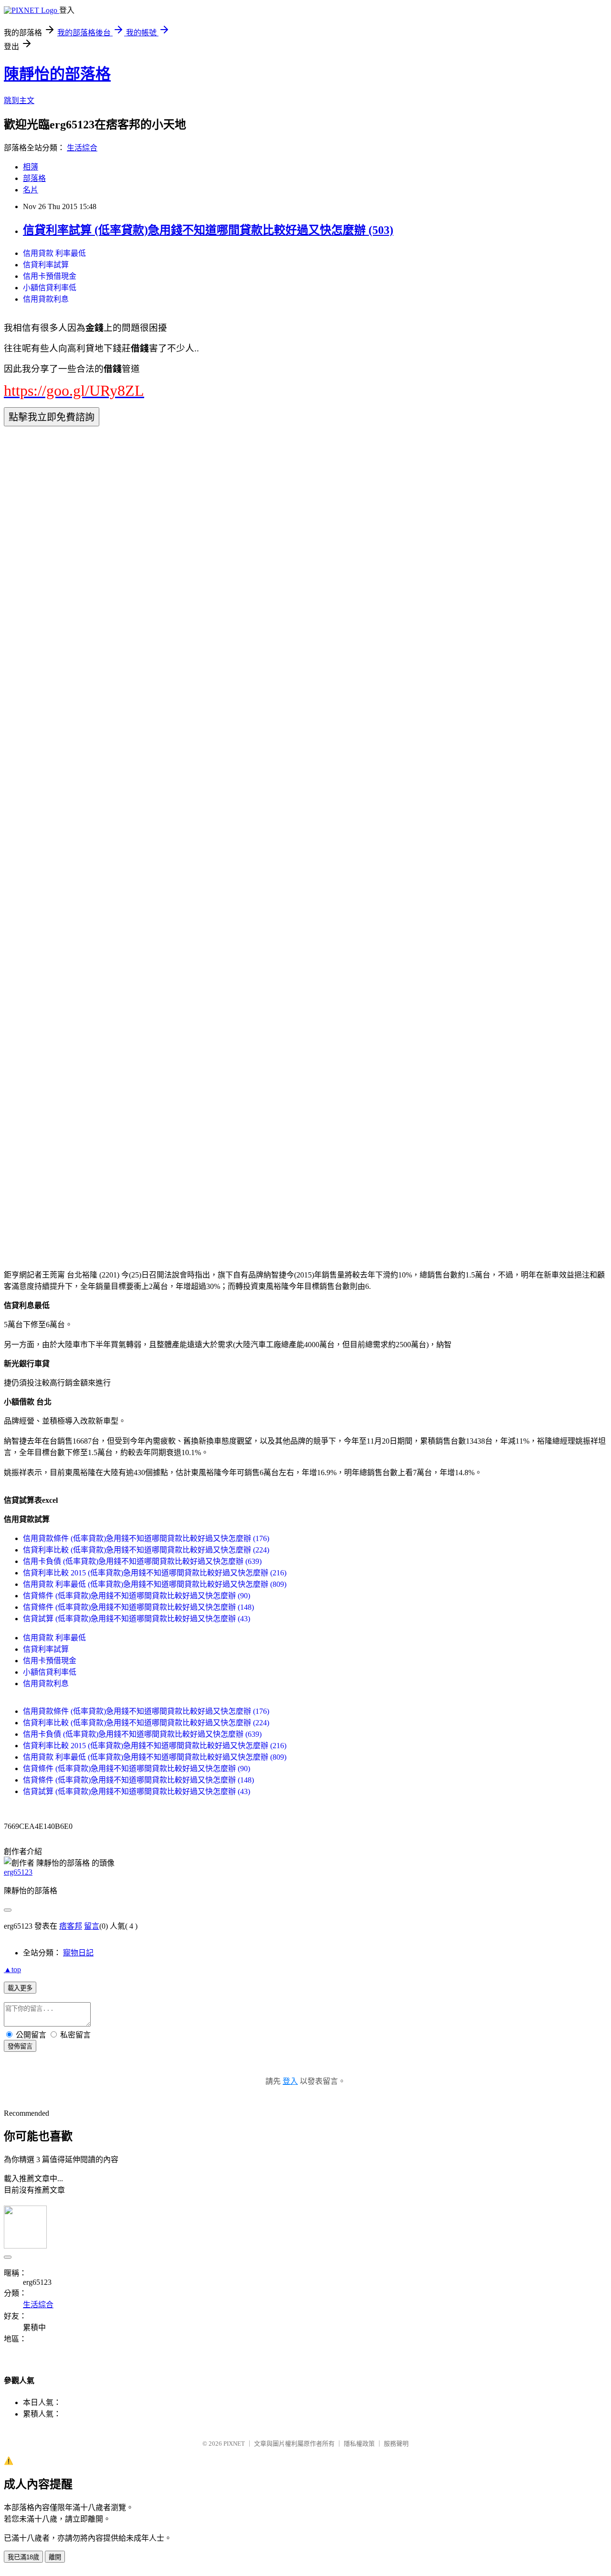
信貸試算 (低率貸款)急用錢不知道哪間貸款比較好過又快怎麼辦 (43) (137, 1619)
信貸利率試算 (46, 265)
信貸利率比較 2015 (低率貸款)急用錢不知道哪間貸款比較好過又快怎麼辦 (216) (155, 1573)
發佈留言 (20, 2046)
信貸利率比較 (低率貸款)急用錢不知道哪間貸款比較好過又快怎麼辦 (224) (146, 1550)
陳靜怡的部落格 (57, 74)
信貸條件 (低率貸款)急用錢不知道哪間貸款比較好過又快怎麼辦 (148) (138, 1607)
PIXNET (234, 2444)
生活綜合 (82, 148)
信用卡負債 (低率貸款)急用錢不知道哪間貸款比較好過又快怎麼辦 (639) (142, 1561)
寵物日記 (78, 1953)
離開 (55, 2557)
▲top (12, 1969)
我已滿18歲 (23, 2557)
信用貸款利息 (46, 299)
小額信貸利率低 (50, 288)
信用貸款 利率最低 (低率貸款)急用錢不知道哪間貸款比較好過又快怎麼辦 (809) (155, 1584)
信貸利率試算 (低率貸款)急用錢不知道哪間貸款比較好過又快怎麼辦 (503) (208, 230)
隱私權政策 (359, 2444)
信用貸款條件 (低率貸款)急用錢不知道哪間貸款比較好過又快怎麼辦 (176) (146, 1538)
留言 (92, 1926)
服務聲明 (396, 2444)
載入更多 (20, 1988)
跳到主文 (19, 100)
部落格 (34, 178)
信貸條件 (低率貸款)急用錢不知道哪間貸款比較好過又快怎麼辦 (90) (137, 1596)
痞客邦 (71, 1926)
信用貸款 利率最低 (54, 253)
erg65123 (18, 1872)
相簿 (31, 167)
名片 (31, 190)
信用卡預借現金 (50, 276)
